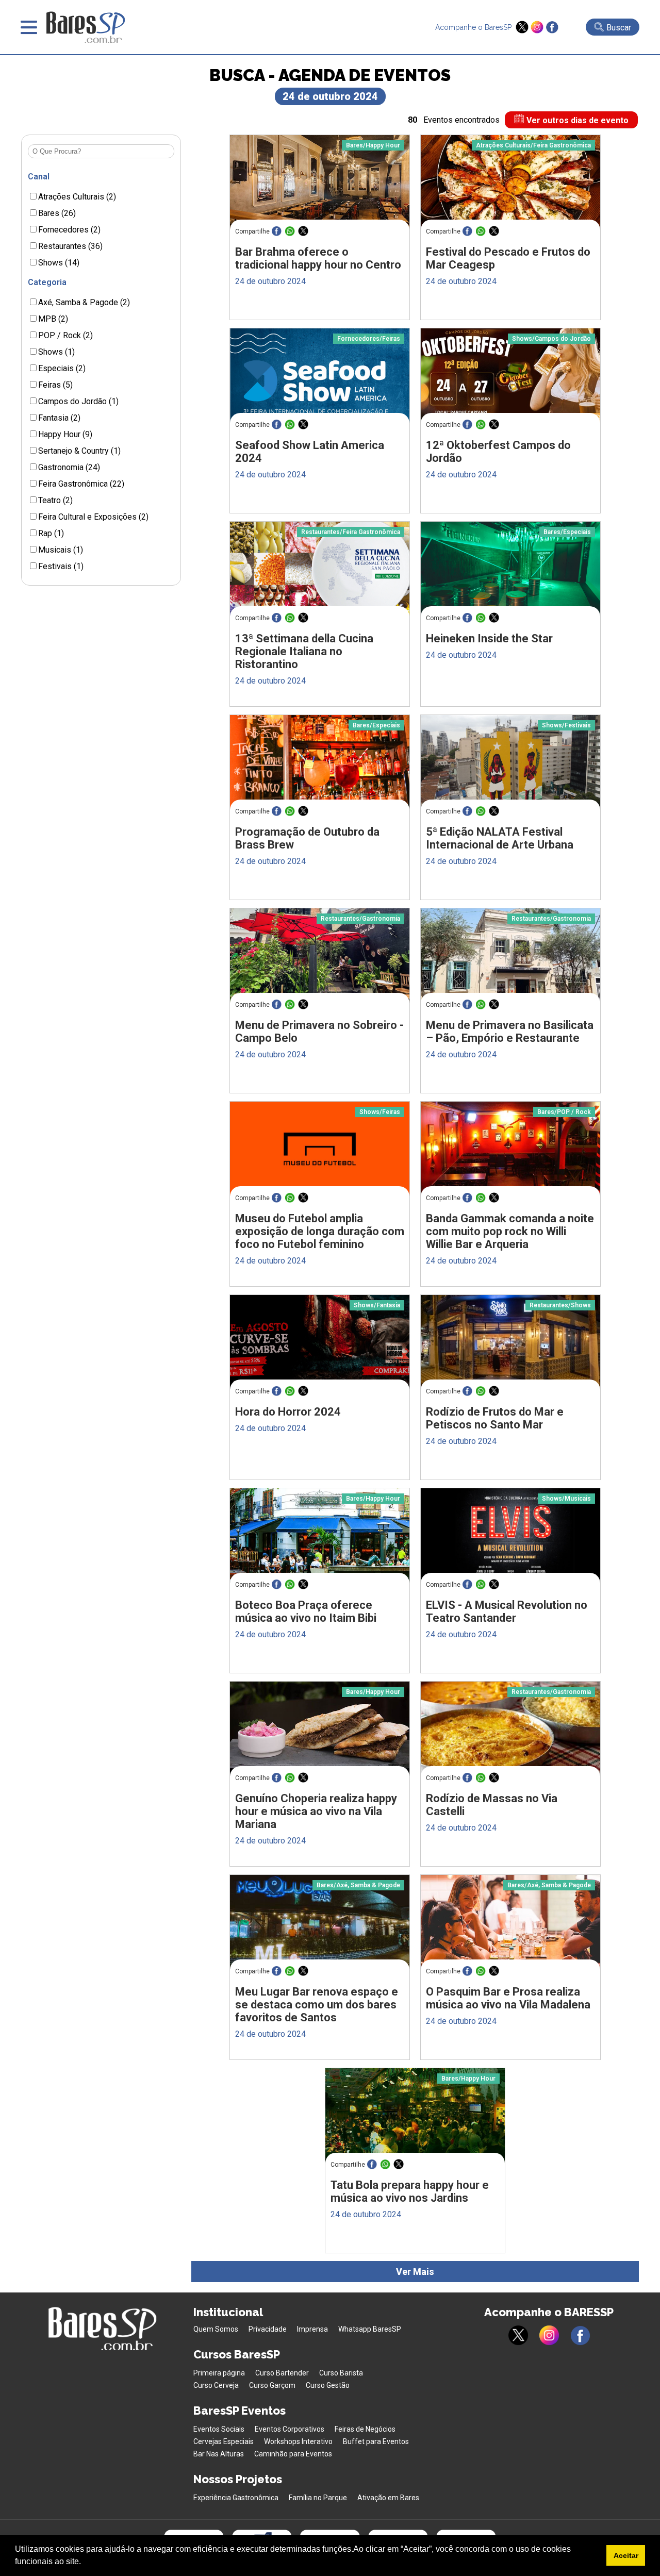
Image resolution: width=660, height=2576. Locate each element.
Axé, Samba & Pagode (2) (84, 302)
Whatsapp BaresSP (370, 2329)
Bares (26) (57, 213)
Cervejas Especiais (224, 2441)
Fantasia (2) (59, 418)
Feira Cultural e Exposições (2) (93, 517)
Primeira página (219, 2373)
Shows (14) (59, 263)
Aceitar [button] (626, 2555)
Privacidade (268, 2329)
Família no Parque (318, 2498)
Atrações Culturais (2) (77, 197)
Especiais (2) (62, 368)
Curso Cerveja (216, 2385)
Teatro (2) (55, 500)
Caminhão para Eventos (293, 2454)
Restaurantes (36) (70, 246)
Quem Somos (216, 2329)
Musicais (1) (61, 550)
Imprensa (312, 2329)
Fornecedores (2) (69, 230)
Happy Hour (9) (65, 434)
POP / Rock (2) (65, 335)
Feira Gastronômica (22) (81, 484)
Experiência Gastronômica (236, 2498)
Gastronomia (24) (69, 467)
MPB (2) (53, 319)
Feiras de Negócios (365, 2429)
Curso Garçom (272, 2385)
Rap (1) (51, 533)
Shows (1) (56, 352)
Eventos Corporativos (290, 2429)
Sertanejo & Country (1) (79, 451)
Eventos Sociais (219, 2429)
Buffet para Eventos (376, 2441)
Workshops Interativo (298, 2441)
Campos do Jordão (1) (78, 401)
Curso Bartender (282, 2373)
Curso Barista (341, 2373)
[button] (85, 2563)
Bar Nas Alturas (219, 2454)
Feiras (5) (55, 385)
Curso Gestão (328, 2385)
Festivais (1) (61, 566)
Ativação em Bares (388, 2498)
